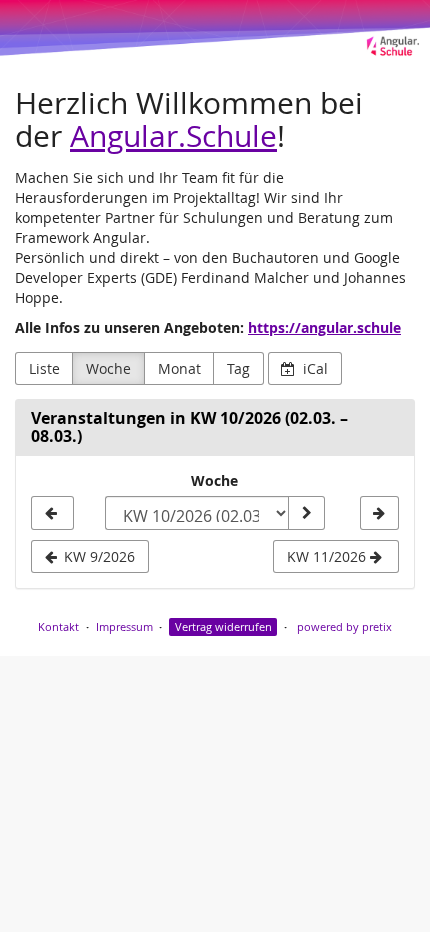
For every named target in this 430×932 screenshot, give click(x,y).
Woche (108, 368)
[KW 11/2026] (379, 513)
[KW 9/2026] (52, 513)
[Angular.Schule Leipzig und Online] (215, 28)
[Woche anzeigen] (306, 513)
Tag (238, 368)
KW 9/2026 (97, 556)
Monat (179, 368)
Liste (44, 368)
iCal (313, 368)
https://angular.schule (324, 327)
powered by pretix (344, 626)
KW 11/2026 (328, 556)
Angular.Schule (173, 135)
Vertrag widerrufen (223, 626)
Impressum (124, 626)
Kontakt (58, 626)
